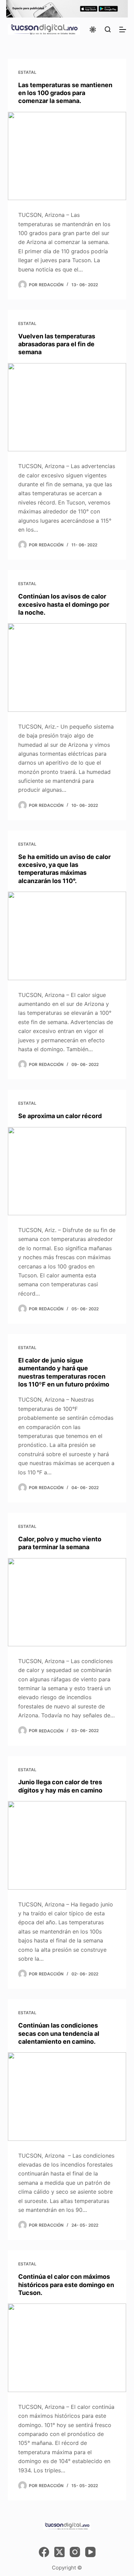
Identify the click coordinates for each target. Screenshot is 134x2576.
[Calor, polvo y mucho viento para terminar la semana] (67, 1602)
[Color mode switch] (93, 30)
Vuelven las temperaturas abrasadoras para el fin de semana (57, 344)
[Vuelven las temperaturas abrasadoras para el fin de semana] (67, 407)
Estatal (27, 72)
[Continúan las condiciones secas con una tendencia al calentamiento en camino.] (67, 2096)
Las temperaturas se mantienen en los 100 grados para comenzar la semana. (65, 93)
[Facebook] (44, 2552)
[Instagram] (75, 2552)
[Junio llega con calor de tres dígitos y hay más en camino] (67, 1845)
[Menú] (123, 30)
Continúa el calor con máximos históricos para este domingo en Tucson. (66, 2285)
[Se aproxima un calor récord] (67, 1171)
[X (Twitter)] (59, 2552)
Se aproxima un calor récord (60, 1116)
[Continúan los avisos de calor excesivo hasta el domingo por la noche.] (67, 667)
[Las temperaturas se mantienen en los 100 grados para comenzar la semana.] (67, 156)
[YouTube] (90, 2552)
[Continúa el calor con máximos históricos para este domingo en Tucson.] (67, 2348)
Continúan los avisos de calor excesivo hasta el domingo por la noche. (64, 604)
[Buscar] (108, 29)
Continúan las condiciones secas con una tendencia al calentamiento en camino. (59, 2033)
